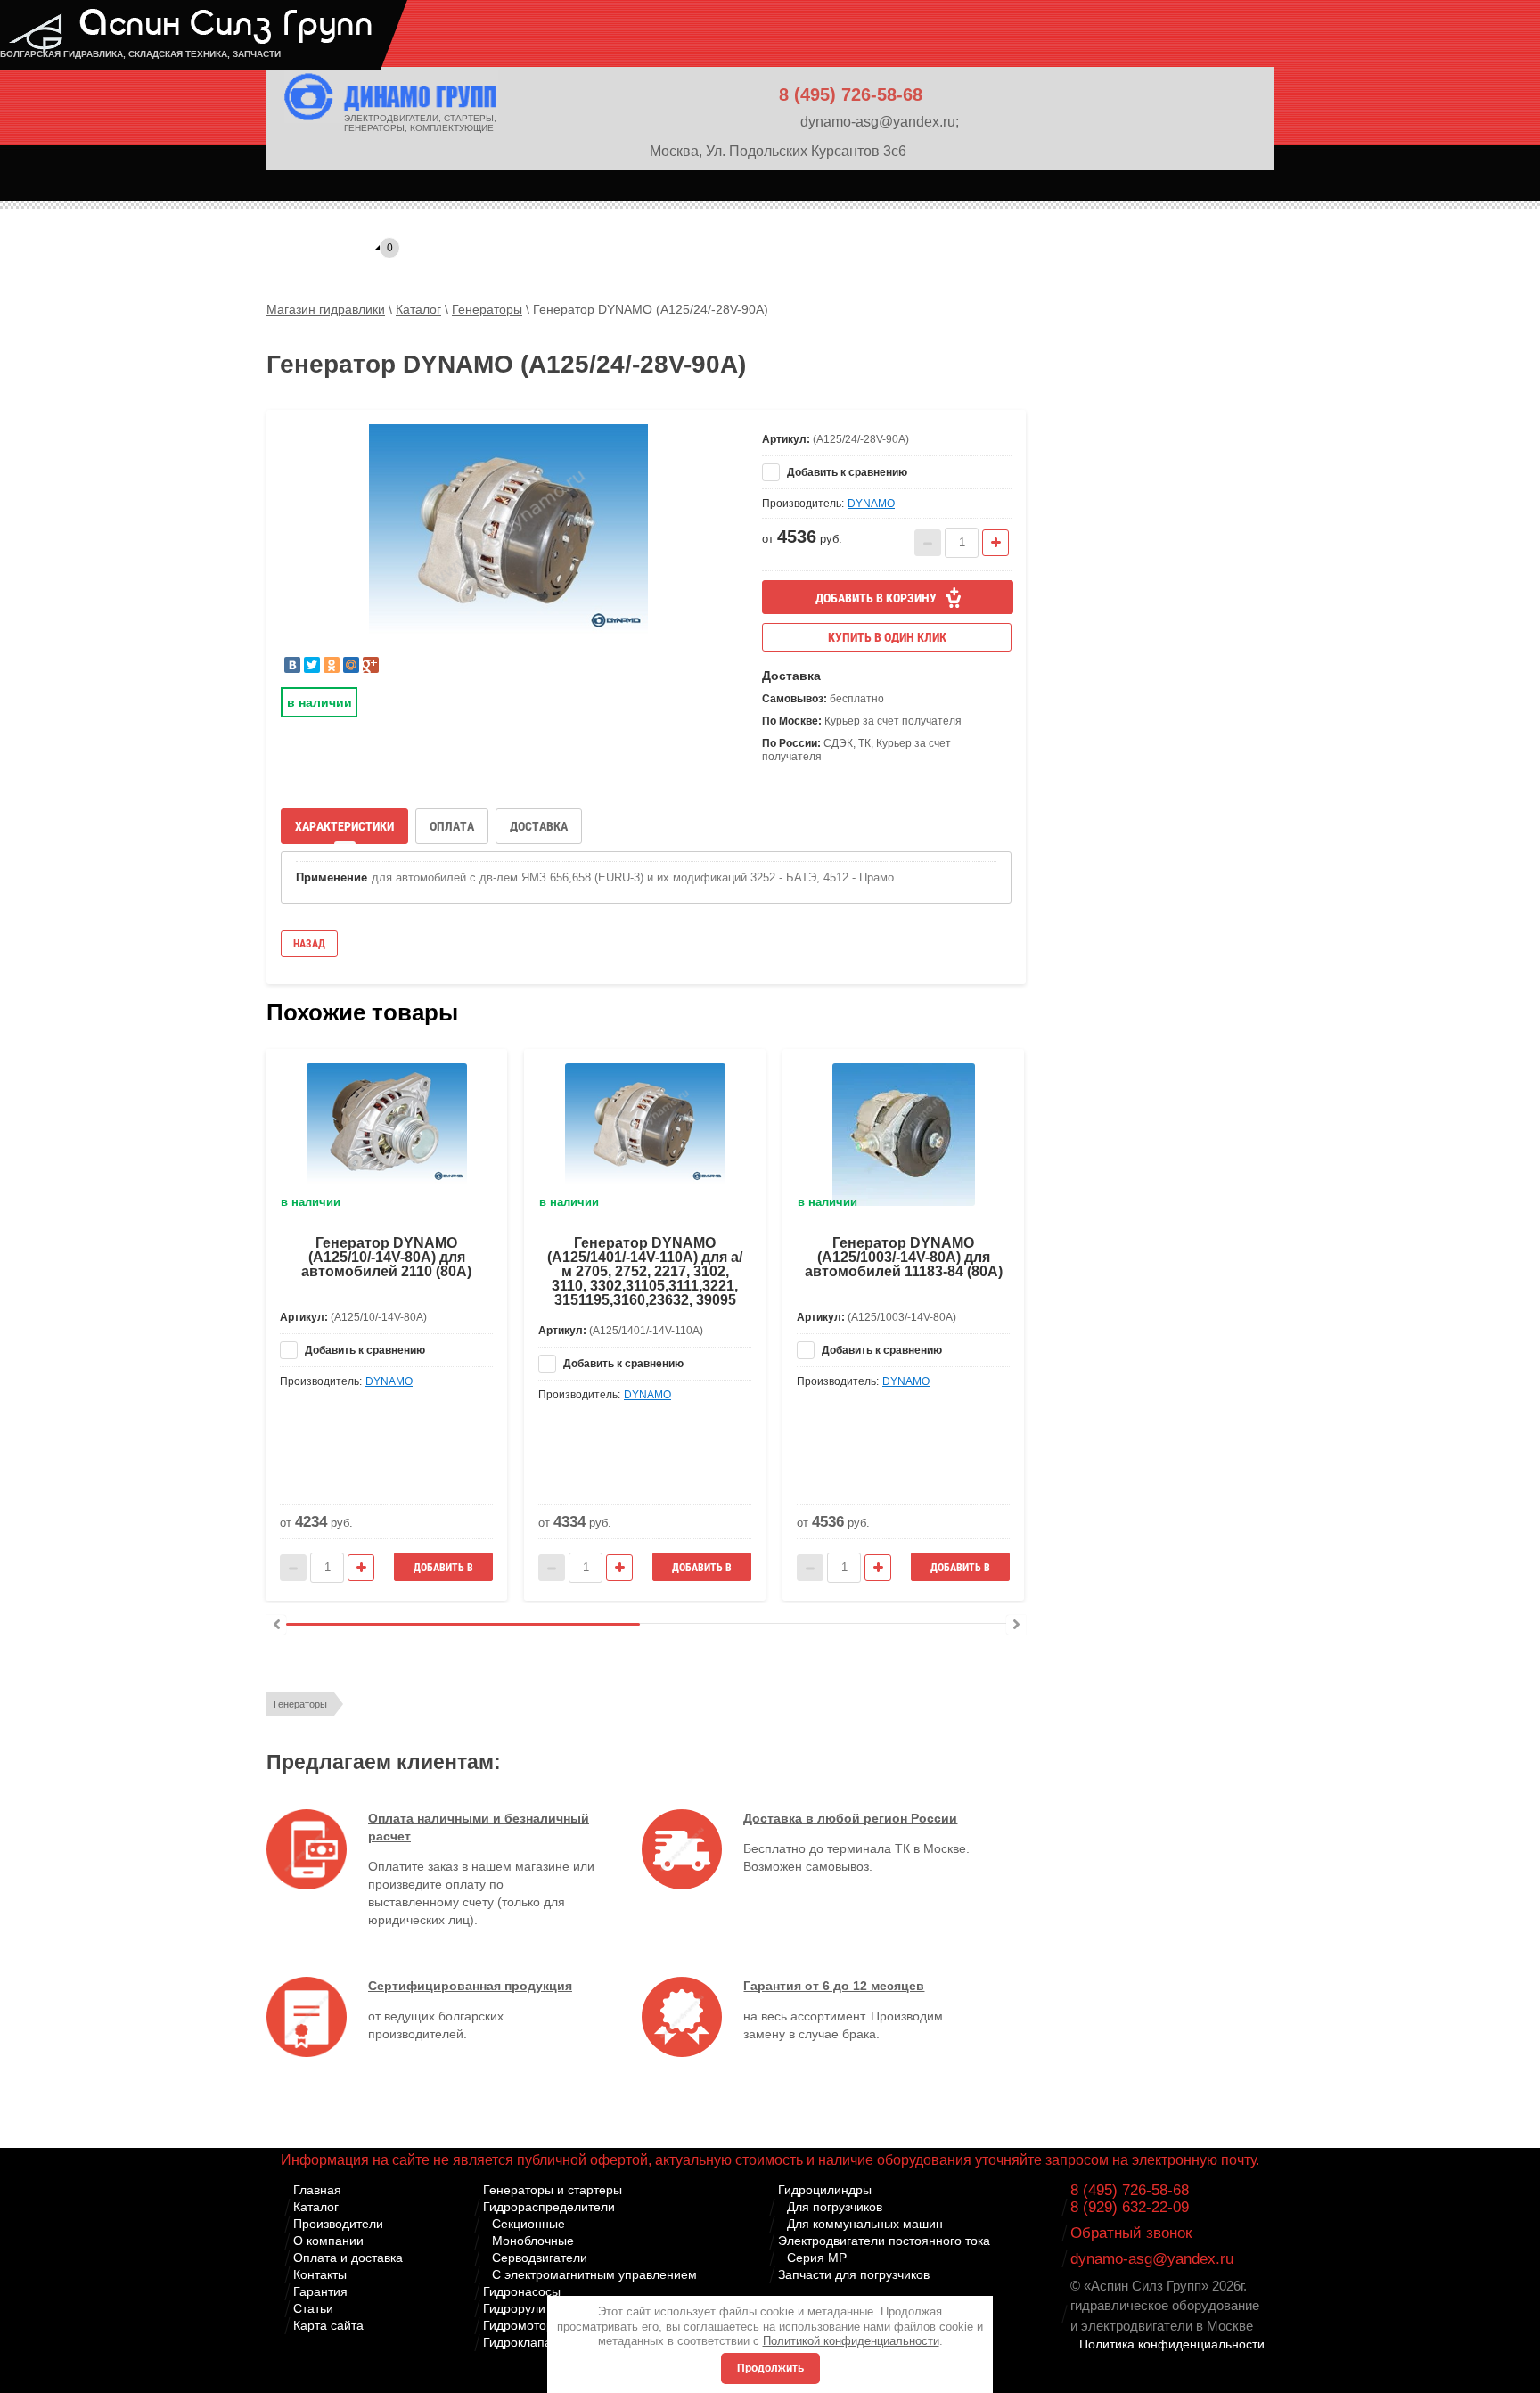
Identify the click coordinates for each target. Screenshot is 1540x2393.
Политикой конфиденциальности (851, 2341)
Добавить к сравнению (846, 472)
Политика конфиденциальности (1172, 2344)
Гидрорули (514, 2308)
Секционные (528, 2224)
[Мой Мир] (351, 665)
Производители (338, 2224)
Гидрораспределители (549, 2207)
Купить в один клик (887, 637)
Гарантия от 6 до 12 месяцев (834, 1986)
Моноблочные (533, 2241)
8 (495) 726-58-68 (851, 94)
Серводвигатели (540, 2258)
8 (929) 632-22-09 (1130, 2207)
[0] (301, 218)
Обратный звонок (1131, 2233)
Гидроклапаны (525, 2342)
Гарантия (320, 2291)
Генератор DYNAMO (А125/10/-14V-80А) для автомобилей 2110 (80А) (386, 1257)
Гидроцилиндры (825, 2190)
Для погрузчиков (835, 2207)
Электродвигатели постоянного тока (884, 2241)
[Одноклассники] (332, 665)
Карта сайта (328, 2325)
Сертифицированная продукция (470, 1986)
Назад (309, 944)
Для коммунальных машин (865, 2224)
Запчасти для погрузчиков (854, 2274)
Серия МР (817, 2258)
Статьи (313, 2308)
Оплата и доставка (348, 2258)
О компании (328, 2241)
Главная (317, 2190)
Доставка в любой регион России (850, 1818)
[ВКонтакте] (292, 665)
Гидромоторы (523, 2325)
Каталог (316, 2207)
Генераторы (300, 1704)
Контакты (320, 2274)
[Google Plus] (371, 665)
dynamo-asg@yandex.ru (1152, 2259)
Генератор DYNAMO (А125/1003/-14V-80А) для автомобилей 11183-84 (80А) (904, 1257)
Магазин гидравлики (326, 309)
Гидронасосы (522, 2291)
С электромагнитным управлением (594, 2274)
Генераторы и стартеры (553, 2190)
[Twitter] (312, 665)
